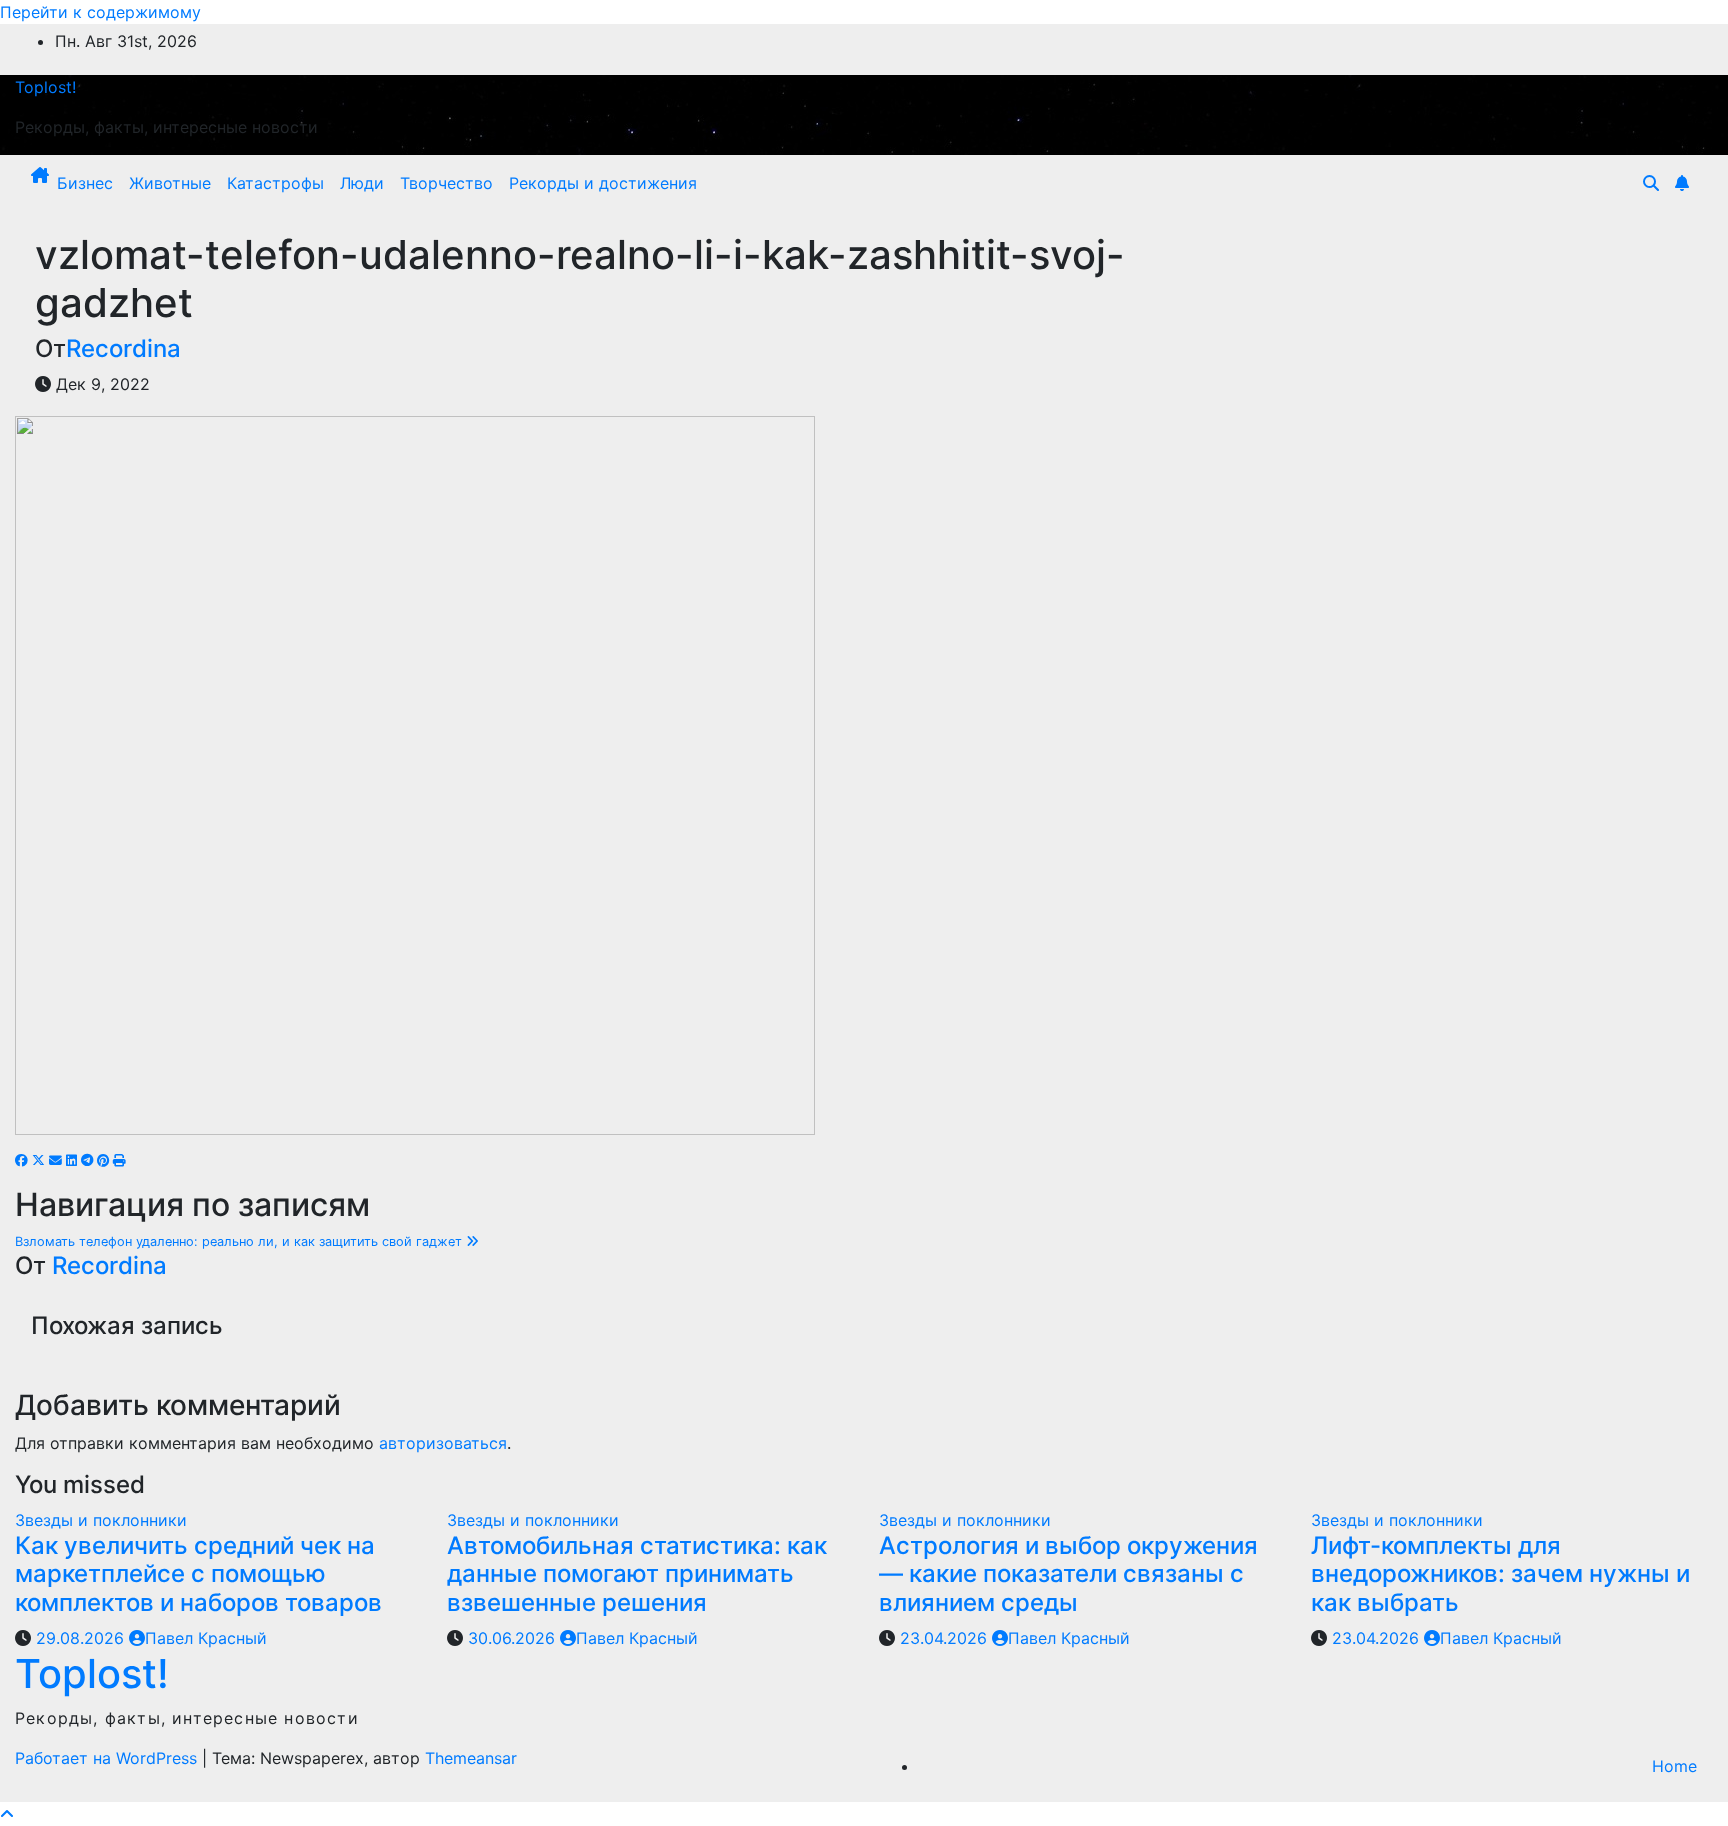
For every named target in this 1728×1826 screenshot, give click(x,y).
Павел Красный (206, 1638)
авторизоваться (443, 1443)
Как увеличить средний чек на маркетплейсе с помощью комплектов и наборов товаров (198, 1574)
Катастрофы (275, 183)
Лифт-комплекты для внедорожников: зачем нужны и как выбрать (1500, 1574)
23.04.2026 (946, 1638)
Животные (170, 183)
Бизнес (85, 183)
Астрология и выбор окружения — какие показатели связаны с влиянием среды (1068, 1574)
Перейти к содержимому (100, 12)
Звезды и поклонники (101, 1520)
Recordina (123, 348)
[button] (1651, 183)
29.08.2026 (82, 1638)
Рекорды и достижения (603, 183)
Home (1674, 1766)
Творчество (446, 183)
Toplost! (45, 87)
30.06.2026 (514, 1638)
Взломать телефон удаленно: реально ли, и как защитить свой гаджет (240, 1241)
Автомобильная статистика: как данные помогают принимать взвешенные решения (637, 1574)
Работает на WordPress (108, 1758)
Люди (362, 183)
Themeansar (471, 1758)
